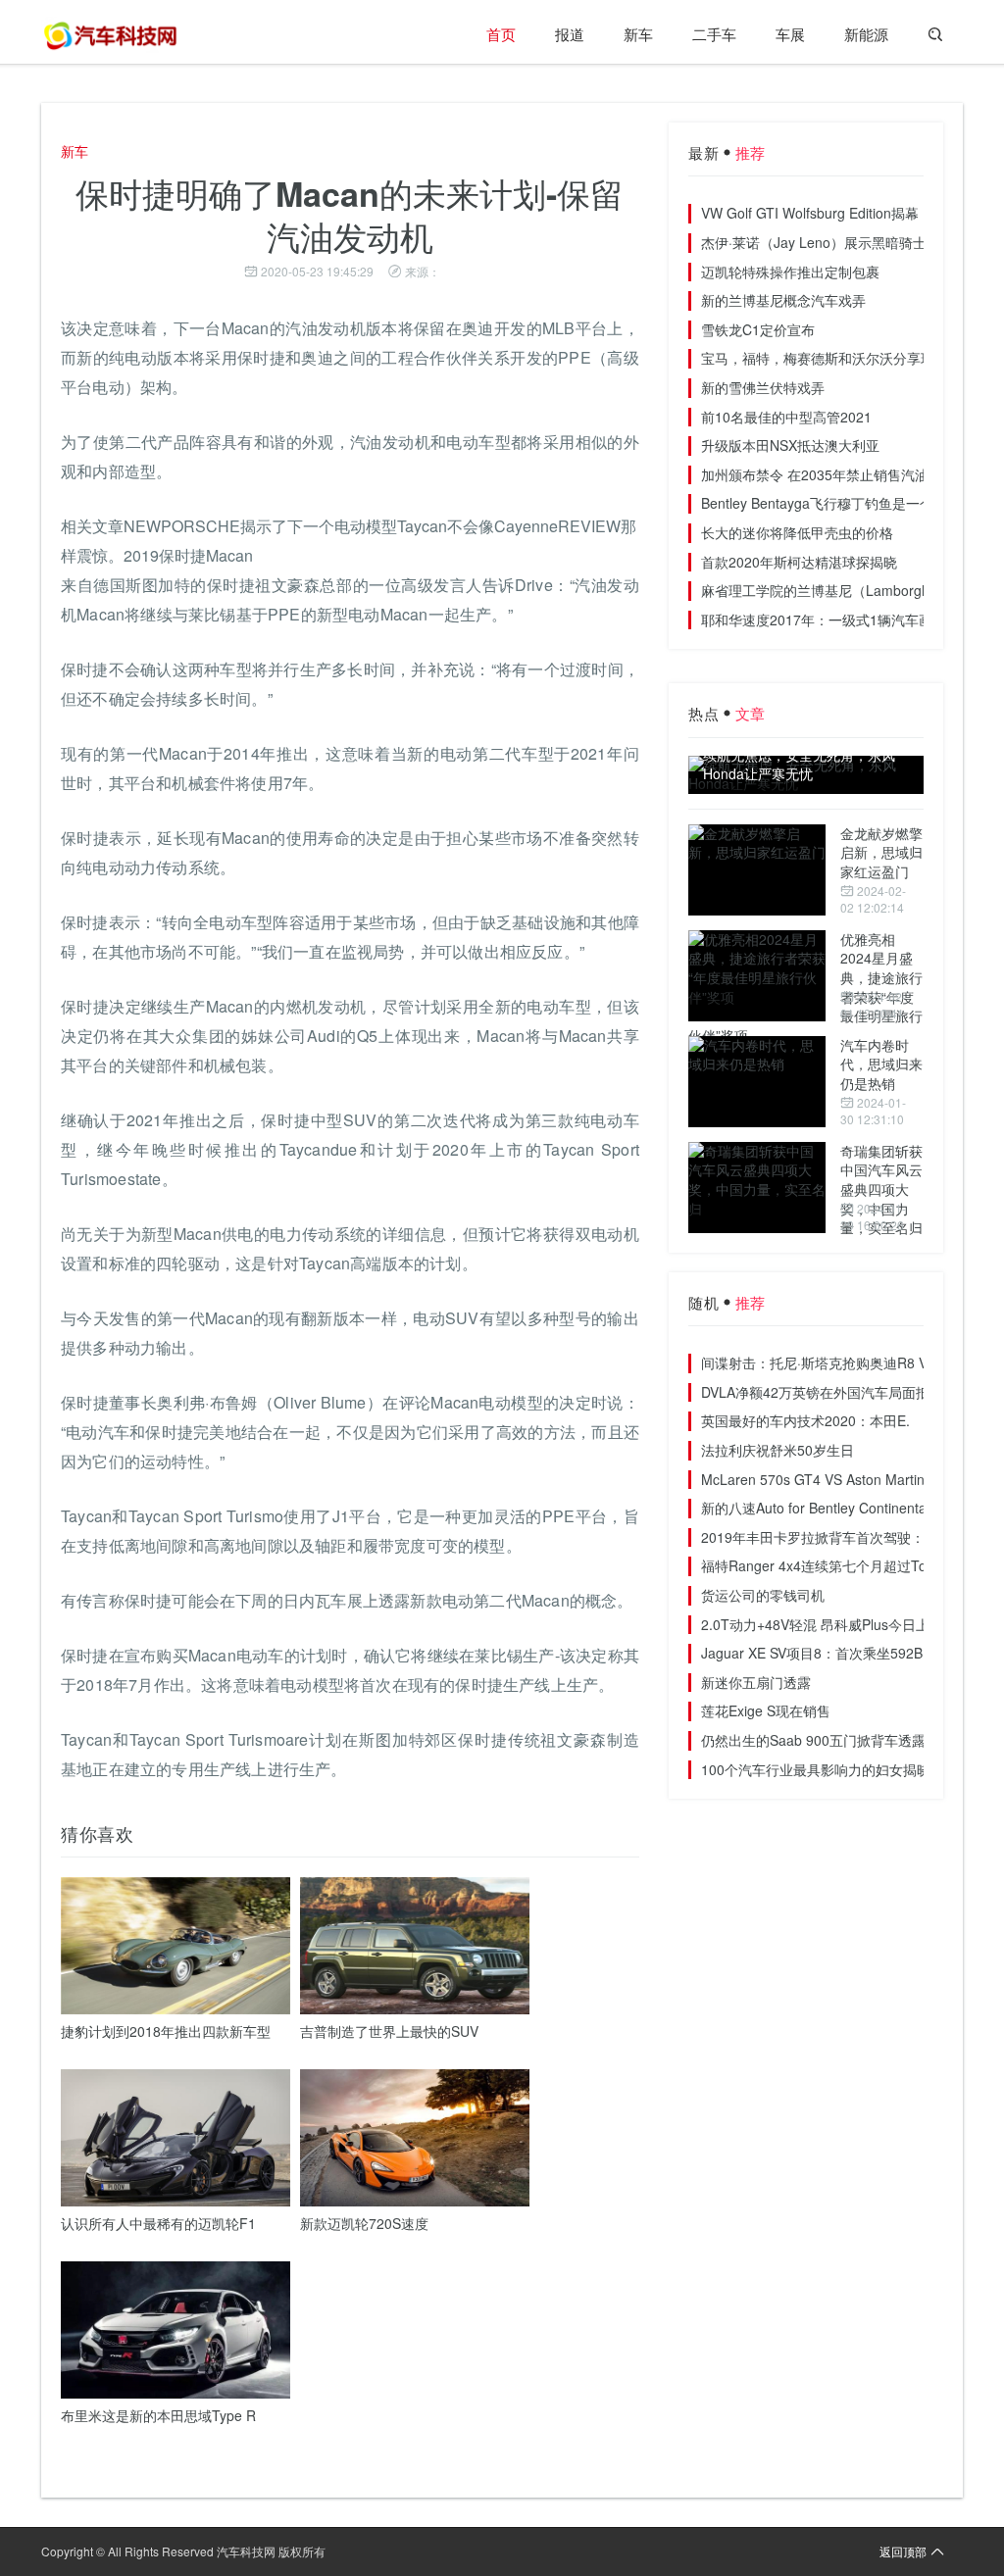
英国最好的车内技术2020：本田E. (805, 1420)
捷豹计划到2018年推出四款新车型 (166, 2031)
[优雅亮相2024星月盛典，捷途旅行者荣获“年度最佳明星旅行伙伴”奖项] (757, 976)
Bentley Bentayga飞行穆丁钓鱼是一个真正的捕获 (852, 503)
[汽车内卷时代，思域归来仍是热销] (757, 1082)
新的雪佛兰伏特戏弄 (763, 387)
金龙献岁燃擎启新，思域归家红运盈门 (881, 852)
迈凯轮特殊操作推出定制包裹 (790, 272)
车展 (790, 34)
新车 (638, 34)
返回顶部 (903, 2551)
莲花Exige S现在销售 (766, 1710)
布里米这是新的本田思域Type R (158, 2415)
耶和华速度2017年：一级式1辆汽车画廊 (824, 619)
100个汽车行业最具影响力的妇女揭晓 (816, 1769)
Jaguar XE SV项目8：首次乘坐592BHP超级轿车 (849, 1653)
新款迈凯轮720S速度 (364, 2223)
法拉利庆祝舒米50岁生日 (778, 1450)
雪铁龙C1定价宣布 (758, 329)
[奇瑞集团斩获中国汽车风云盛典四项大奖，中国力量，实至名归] (757, 1188)
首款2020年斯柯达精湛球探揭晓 (799, 562)
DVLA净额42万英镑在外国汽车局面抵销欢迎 (836, 1392)
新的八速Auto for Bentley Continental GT (827, 1508)
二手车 (714, 34)
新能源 (866, 34)
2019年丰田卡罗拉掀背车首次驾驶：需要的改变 (847, 1537)
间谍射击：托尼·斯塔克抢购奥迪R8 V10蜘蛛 (836, 1362)
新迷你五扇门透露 (756, 1682)
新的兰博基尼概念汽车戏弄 (783, 300)
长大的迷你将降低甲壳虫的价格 (797, 532)
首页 (501, 34)
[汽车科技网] (110, 34)
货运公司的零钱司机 (763, 1595)
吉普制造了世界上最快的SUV (389, 2031)
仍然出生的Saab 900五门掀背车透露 (813, 1740)
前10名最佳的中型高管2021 (786, 417)
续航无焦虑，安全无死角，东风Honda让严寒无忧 (799, 765)
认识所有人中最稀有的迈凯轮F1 (158, 2223)
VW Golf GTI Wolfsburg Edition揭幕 (810, 213)
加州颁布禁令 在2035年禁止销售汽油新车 (828, 474)
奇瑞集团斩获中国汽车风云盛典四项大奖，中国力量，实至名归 (881, 1189)
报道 (570, 34)
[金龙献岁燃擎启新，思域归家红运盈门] (757, 870)
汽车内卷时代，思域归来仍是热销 (881, 1064)
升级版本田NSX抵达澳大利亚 (790, 445)
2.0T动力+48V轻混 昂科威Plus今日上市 (822, 1624)
